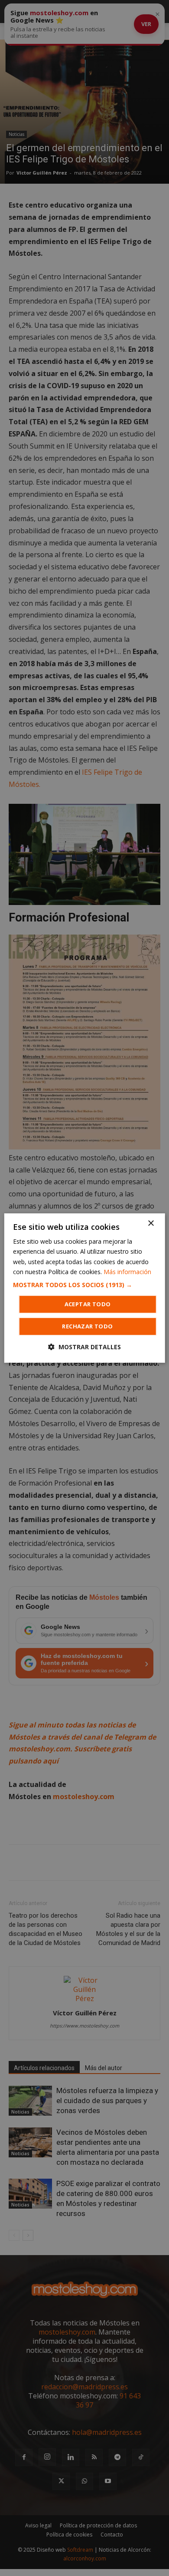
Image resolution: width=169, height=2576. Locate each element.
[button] (85, 1285)
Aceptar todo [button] (88, 1304)
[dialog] (85, 1288)
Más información (127, 1272)
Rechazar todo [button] (87, 1326)
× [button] (151, 1224)
